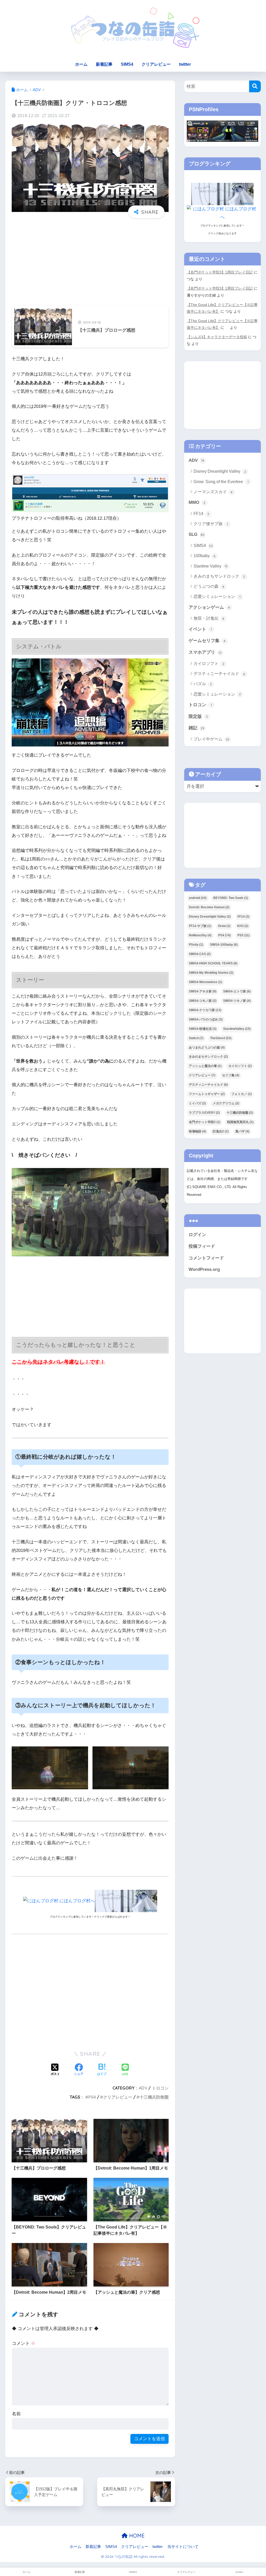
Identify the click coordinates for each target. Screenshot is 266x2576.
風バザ (242, 1131)
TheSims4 (221, 1038)
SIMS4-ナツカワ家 (205, 1010)
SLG (197, 534)
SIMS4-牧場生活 (203, 1029)
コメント (24, 2343)
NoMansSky (200, 935)
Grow (224, 926)
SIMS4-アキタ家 (203, 991)
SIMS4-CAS (200, 954)
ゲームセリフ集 (207, 641)
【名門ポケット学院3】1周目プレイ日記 (220, 272)
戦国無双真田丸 (240, 1122)
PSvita (196, 945)
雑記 (197, 728)
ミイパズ (197, 1103)
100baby (205, 556)
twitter (185, 64)
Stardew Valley (211, 566)
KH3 (243, 926)
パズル (203, 684)
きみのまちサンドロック (219, 576)
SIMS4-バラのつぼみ (206, 1019)
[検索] (255, 86)
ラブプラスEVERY (204, 1113)
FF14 (201, 514)
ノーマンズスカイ (213, 492)
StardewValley (237, 1029)
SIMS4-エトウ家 (237, 991)
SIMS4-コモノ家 (203, 1001)
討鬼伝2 (221, 1131)
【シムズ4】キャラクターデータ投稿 (217, 337)
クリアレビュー (156, 64)
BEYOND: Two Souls (231, 898)
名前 (16, 2414)
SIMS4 (127, 64)
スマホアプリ (205, 652)
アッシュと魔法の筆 (205, 1066)
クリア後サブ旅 (211, 524)
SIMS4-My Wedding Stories (211, 973)
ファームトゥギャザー (207, 1094)
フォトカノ (242, 1094)
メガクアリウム (226, 1103)
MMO (197, 502)
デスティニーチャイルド (219, 674)
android (198, 898)
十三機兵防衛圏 (154, 2097)
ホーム (81, 64)
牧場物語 (197, 1131)
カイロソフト (209, 663)
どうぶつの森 (209, 586)
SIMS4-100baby (224, 945)
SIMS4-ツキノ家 (237, 1001)
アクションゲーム (209, 607)
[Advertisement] (90, 263)
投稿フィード (202, 1246)
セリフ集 (231, 1075)
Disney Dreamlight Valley (220, 471)
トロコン (160, 2088)
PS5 (244, 935)
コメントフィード (206, 1258)
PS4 (92, 2097)
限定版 (198, 716)
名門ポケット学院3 (205, 1122)
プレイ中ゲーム (211, 739)
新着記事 (104, 64)
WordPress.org (204, 1269)
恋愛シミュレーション (217, 596)
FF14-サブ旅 (200, 926)
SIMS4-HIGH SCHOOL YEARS (213, 963)
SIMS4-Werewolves (205, 982)
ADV (143, 2088)
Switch (196, 1038)
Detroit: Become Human (209, 907)
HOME (136, 2536)
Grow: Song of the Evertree (221, 482)
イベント (200, 629)
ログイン (197, 1235)
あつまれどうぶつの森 (207, 1047)
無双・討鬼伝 (209, 618)
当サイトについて (183, 2547)
